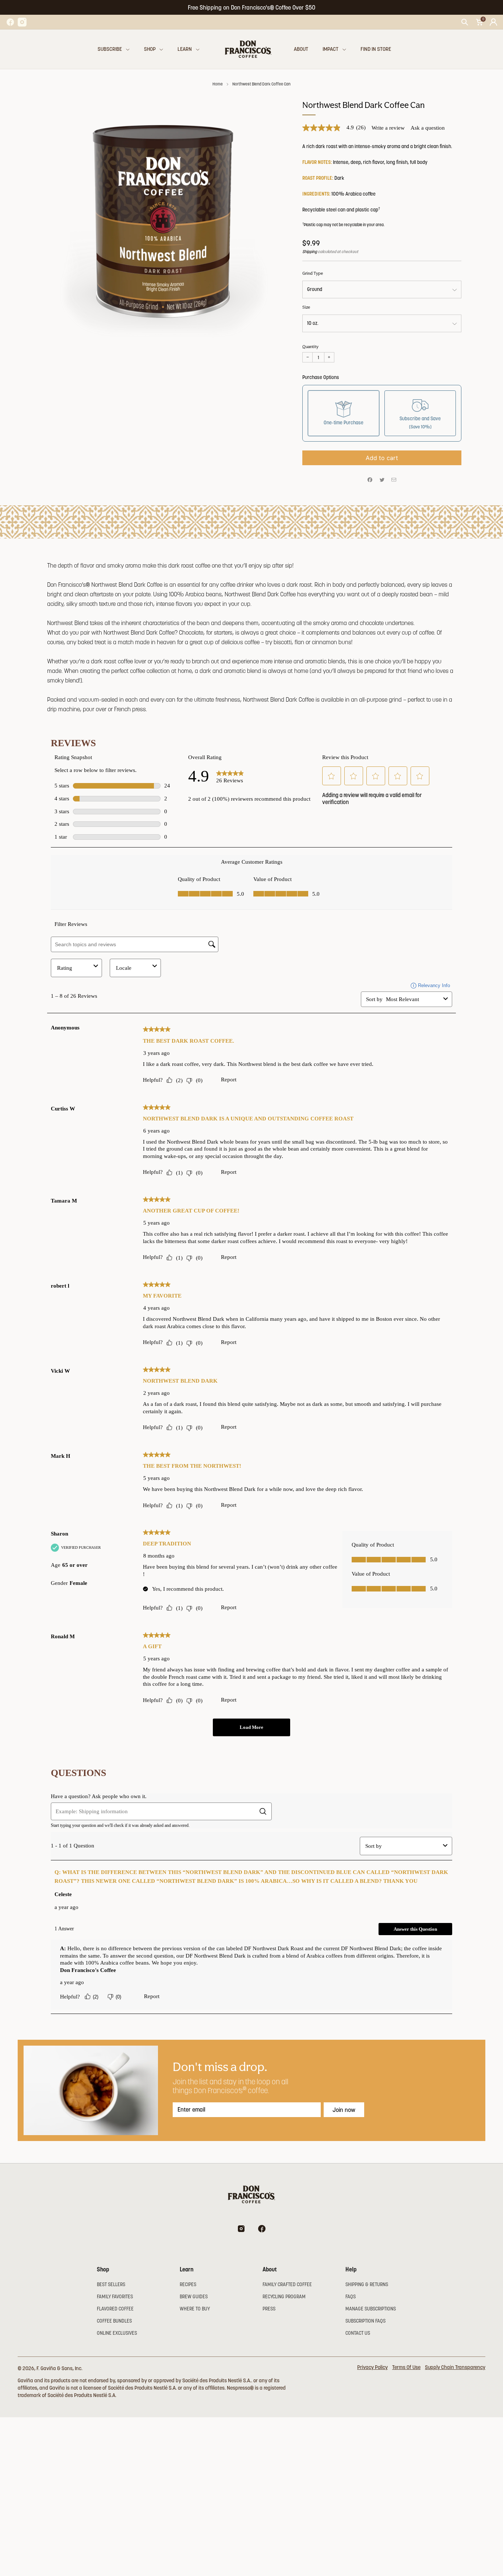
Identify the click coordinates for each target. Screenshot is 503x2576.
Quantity (310, 347)
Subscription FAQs (365, 2321)
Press (269, 2309)
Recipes (188, 2284)
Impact (330, 49)
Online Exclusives (117, 2333)
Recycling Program (284, 2297)
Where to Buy (195, 2309)
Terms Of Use (406, 2367)
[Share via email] (394, 480)
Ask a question (428, 128)
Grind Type (313, 273)
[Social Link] (10, 22)
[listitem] (251, 7)
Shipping (310, 252)
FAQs (351, 2297)
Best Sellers (111, 2284)
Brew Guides (194, 2297)
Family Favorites (115, 2297)
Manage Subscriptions (371, 2309)
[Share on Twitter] (382, 480)
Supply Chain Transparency (455, 2367)
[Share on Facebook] (370, 480)
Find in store (376, 49)
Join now (344, 2110)
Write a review (388, 128)
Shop (150, 49)
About (301, 49)
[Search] (465, 22)
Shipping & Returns (367, 2284)
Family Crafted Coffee (287, 2284)
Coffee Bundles (114, 2321)
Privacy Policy (372, 2367)
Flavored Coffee (115, 2309)
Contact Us (358, 2333)
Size (306, 307)
